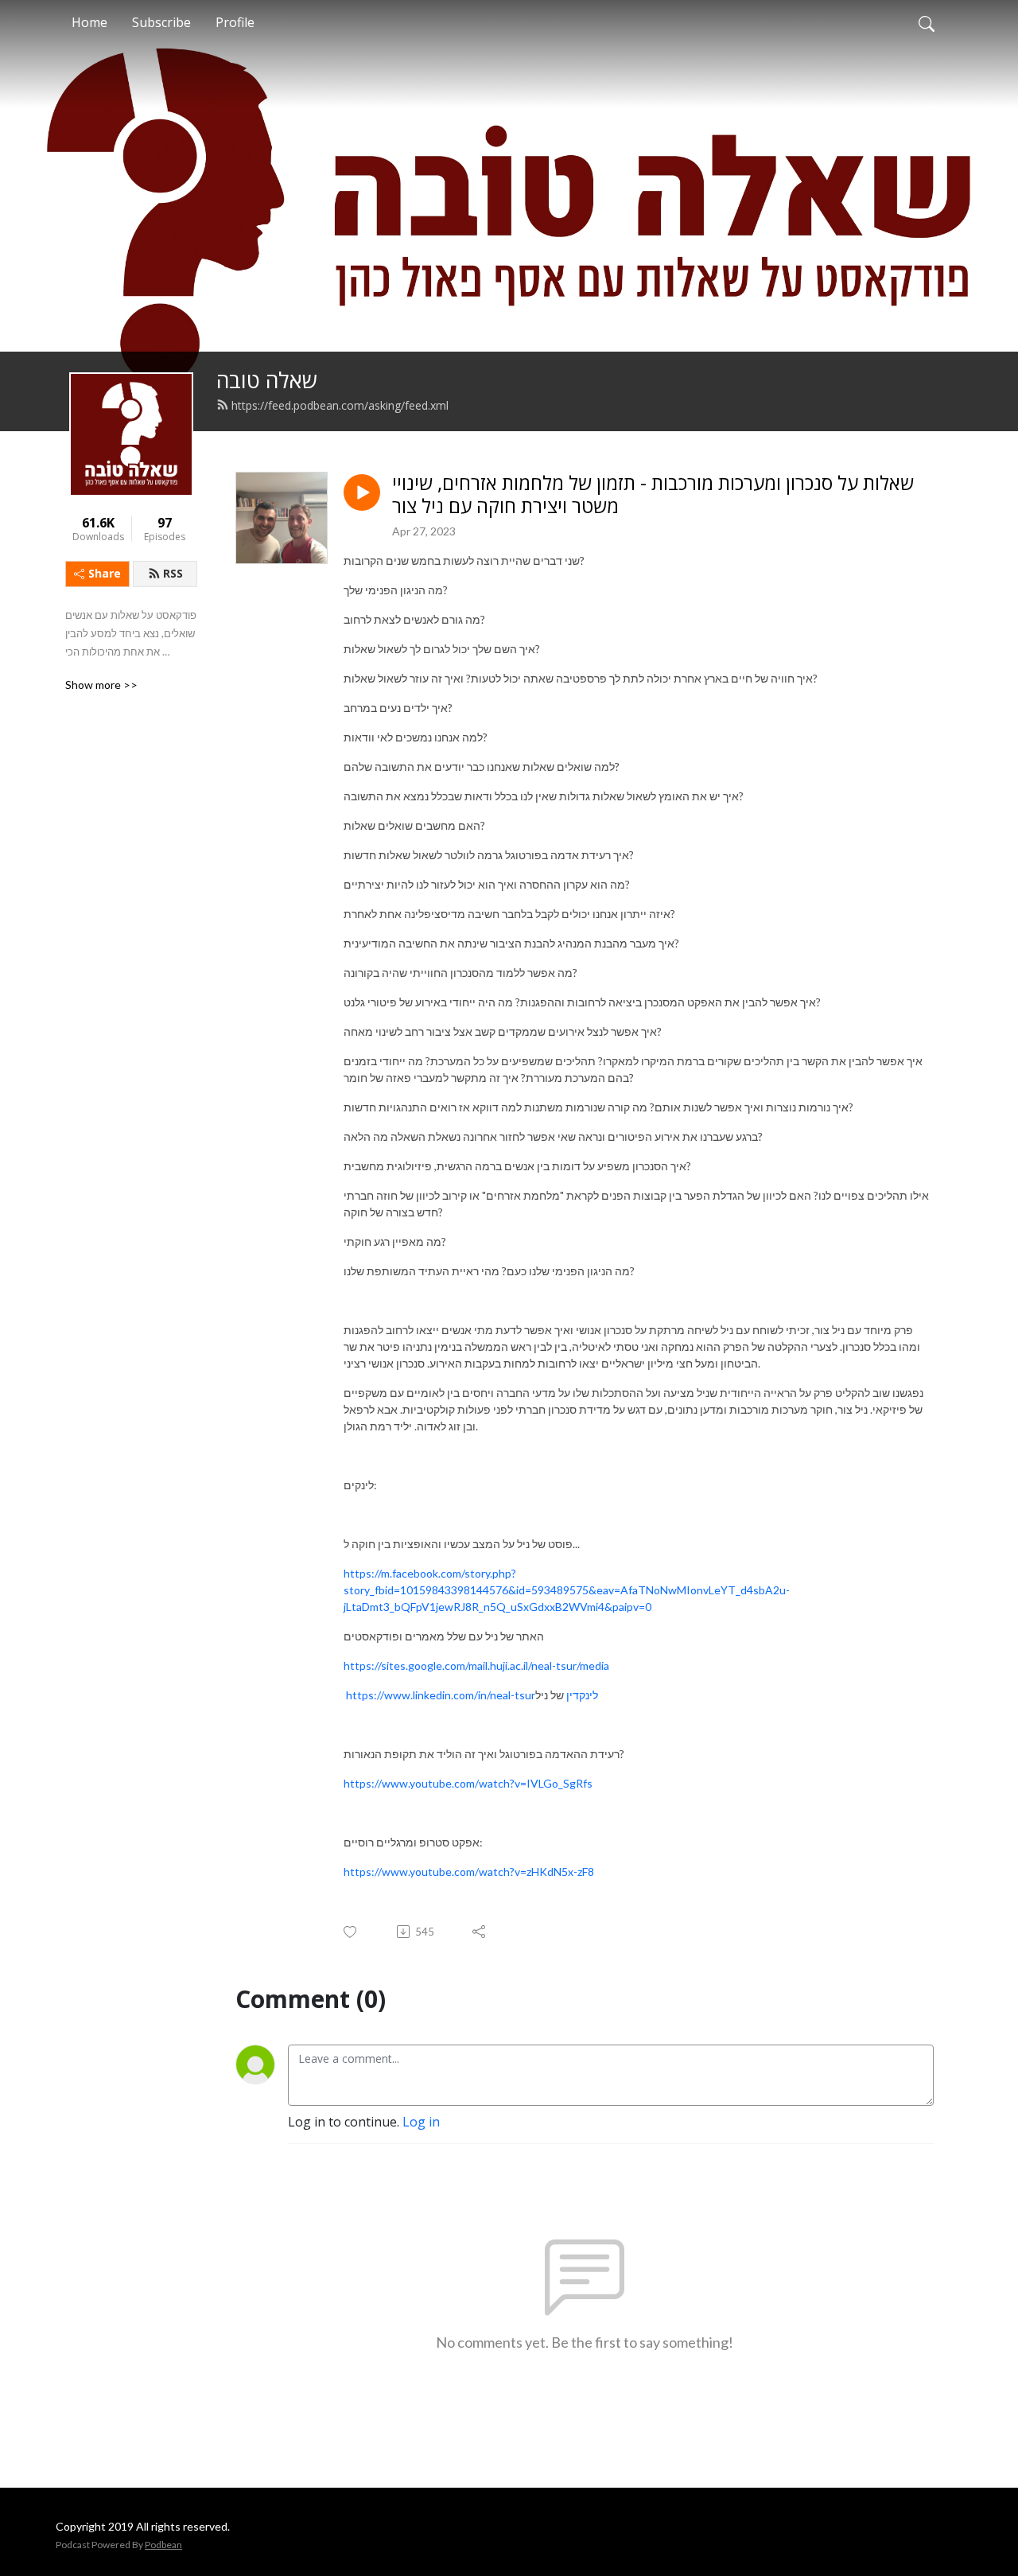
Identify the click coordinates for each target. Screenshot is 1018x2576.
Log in (421, 2122)
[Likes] (351, 1932)
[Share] (480, 1932)
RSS (173, 573)
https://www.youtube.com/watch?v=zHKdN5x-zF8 (469, 1872)
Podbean (163, 2545)
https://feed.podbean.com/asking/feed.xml (340, 405)
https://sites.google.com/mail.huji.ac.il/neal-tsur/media (476, 1665)
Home (89, 22)
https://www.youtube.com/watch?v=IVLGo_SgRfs (468, 1783)
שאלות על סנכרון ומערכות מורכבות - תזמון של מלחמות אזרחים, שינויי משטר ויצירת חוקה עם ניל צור (653, 495)
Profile (235, 22)
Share (105, 573)
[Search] (927, 22)
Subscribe (161, 22)
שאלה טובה (267, 380)
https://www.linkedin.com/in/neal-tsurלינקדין (472, 1695)
